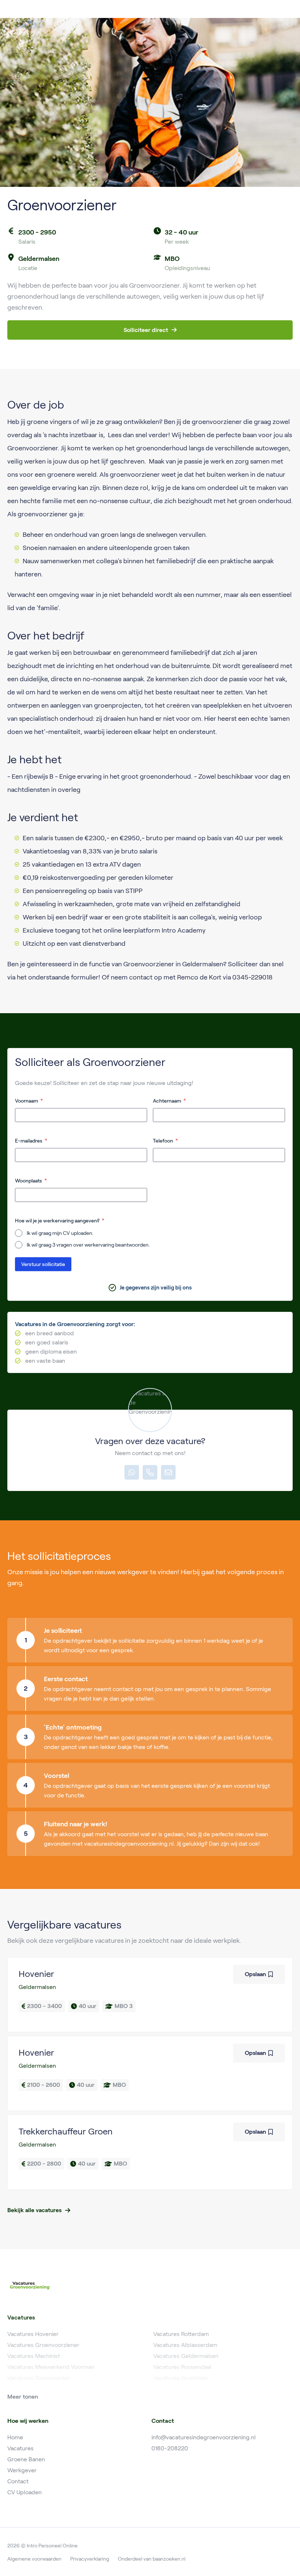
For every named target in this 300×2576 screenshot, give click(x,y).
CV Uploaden (25, 2492)
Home (15, 2437)
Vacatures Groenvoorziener (43, 2345)
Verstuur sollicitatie (43, 1264)
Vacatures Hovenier (33, 2334)
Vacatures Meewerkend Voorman (51, 2367)
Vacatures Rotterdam (181, 2334)
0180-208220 (170, 2448)
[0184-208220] (150, 1472)
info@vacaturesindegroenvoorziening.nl (204, 2437)
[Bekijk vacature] (150, 1995)
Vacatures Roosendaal (182, 2367)
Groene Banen (26, 2459)
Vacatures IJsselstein (181, 2378)
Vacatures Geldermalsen (186, 2356)
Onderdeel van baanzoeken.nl (152, 2559)
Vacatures (20, 2448)
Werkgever (22, 2470)
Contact (18, 2481)
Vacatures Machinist (34, 2356)
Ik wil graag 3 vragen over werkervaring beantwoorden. (88, 1245)
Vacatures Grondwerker (39, 2378)
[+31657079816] (132, 1472)
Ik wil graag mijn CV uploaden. (60, 1233)
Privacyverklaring (90, 2559)
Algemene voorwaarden (34, 2559)
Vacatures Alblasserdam (185, 2345)
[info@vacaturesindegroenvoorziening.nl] (168, 1472)
